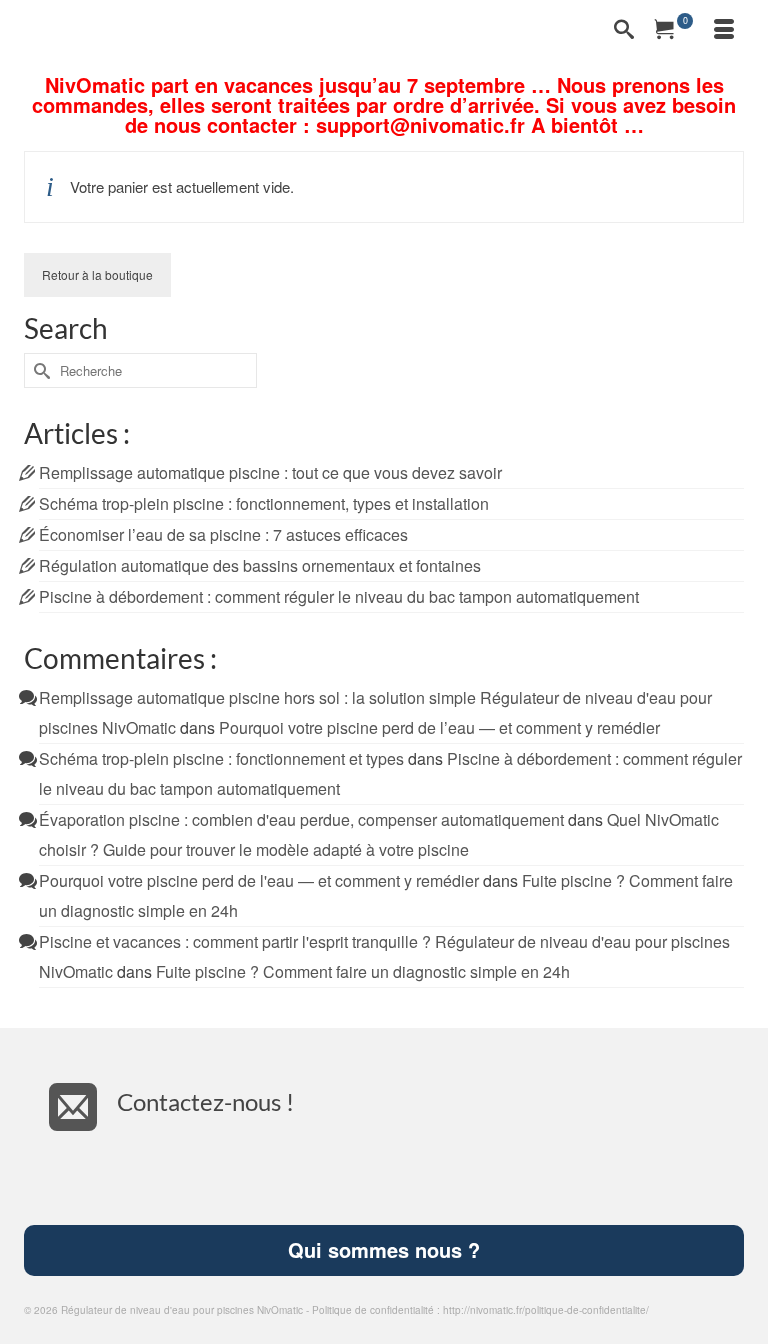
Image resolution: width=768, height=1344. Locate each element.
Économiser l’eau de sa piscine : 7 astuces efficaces (223, 534)
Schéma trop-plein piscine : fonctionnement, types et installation (264, 503)
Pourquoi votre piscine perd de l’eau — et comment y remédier (439, 727)
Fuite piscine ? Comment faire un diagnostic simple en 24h (363, 971)
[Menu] (724, 30)
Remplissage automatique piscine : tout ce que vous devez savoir (270, 472)
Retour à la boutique (97, 274)
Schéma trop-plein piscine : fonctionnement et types (221, 758)
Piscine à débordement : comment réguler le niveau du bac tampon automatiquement (339, 596)
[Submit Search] (39, 370)
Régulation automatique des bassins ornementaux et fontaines (260, 565)
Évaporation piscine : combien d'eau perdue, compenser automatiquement (301, 819)
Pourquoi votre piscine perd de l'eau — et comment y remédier (259, 880)
